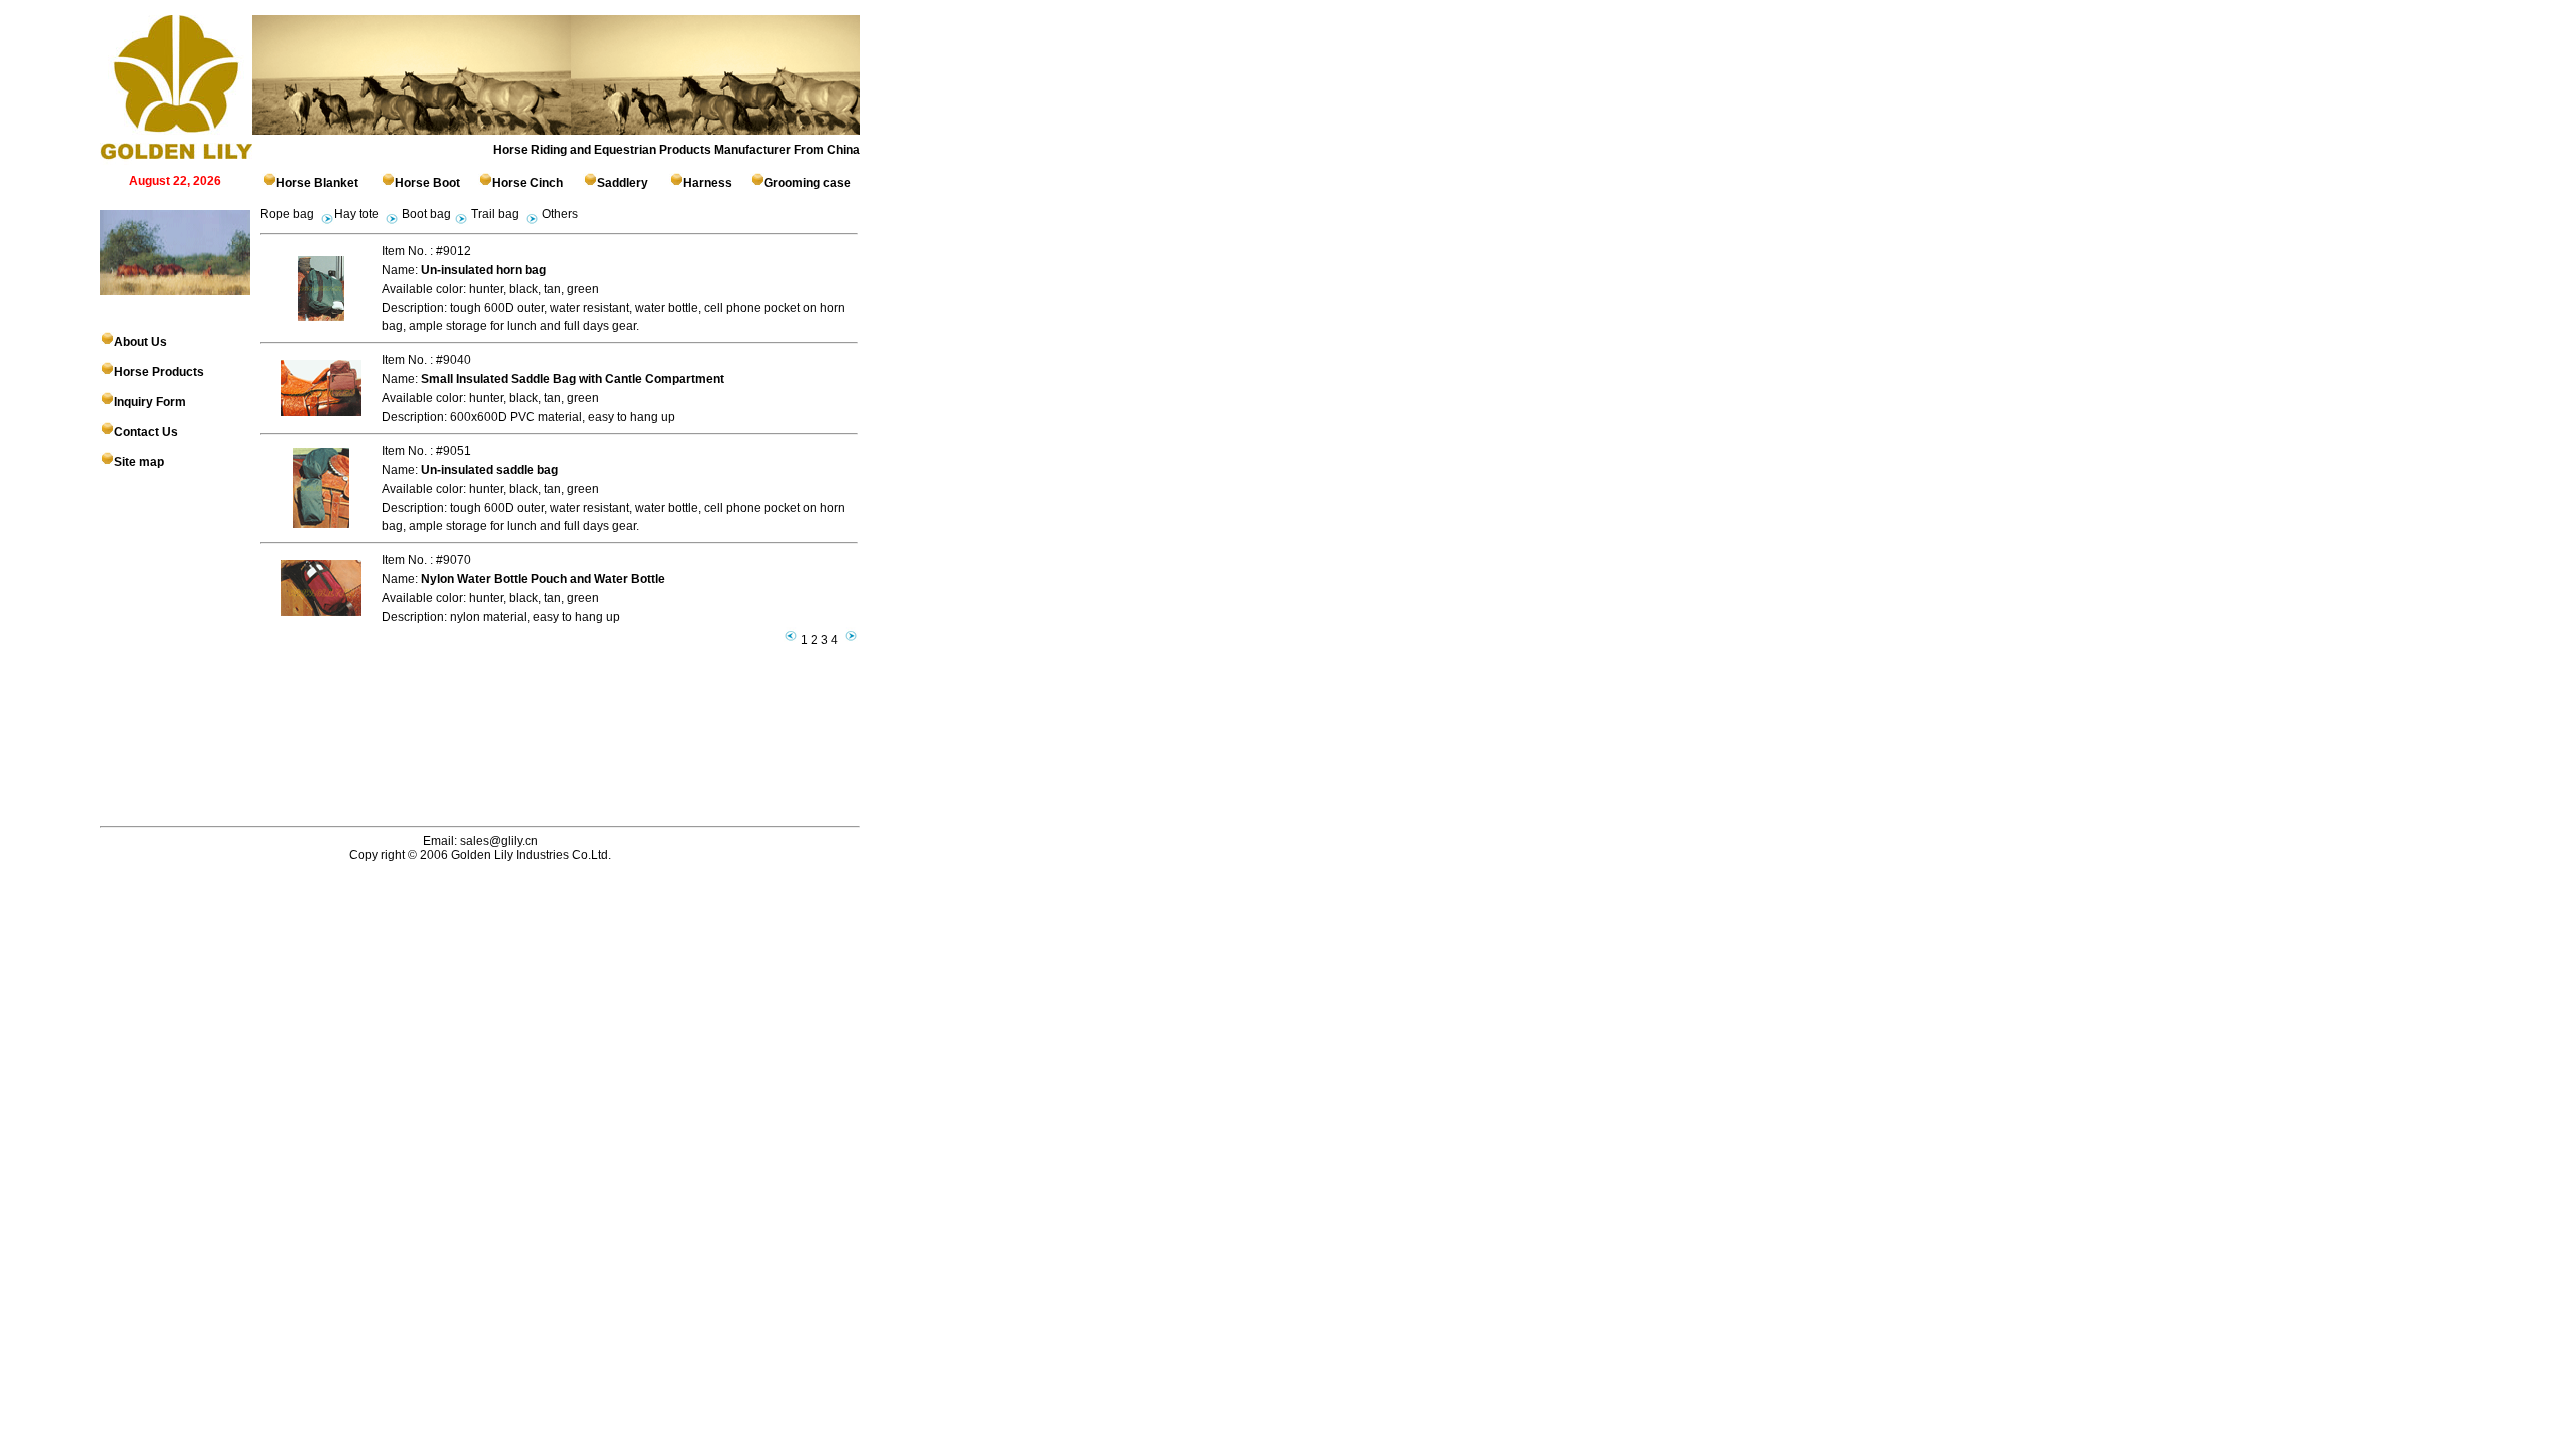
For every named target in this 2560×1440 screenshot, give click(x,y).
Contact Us (146, 432)
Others (560, 214)
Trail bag (495, 214)
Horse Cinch (527, 183)
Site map (139, 462)
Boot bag (425, 214)
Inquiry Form (150, 402)
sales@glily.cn (497, 841)
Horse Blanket (317, 183)
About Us (140, 342)
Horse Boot (427, 183)
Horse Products (159, 372)
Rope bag (287, 214)
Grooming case (807, 183)
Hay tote (356, 214)
